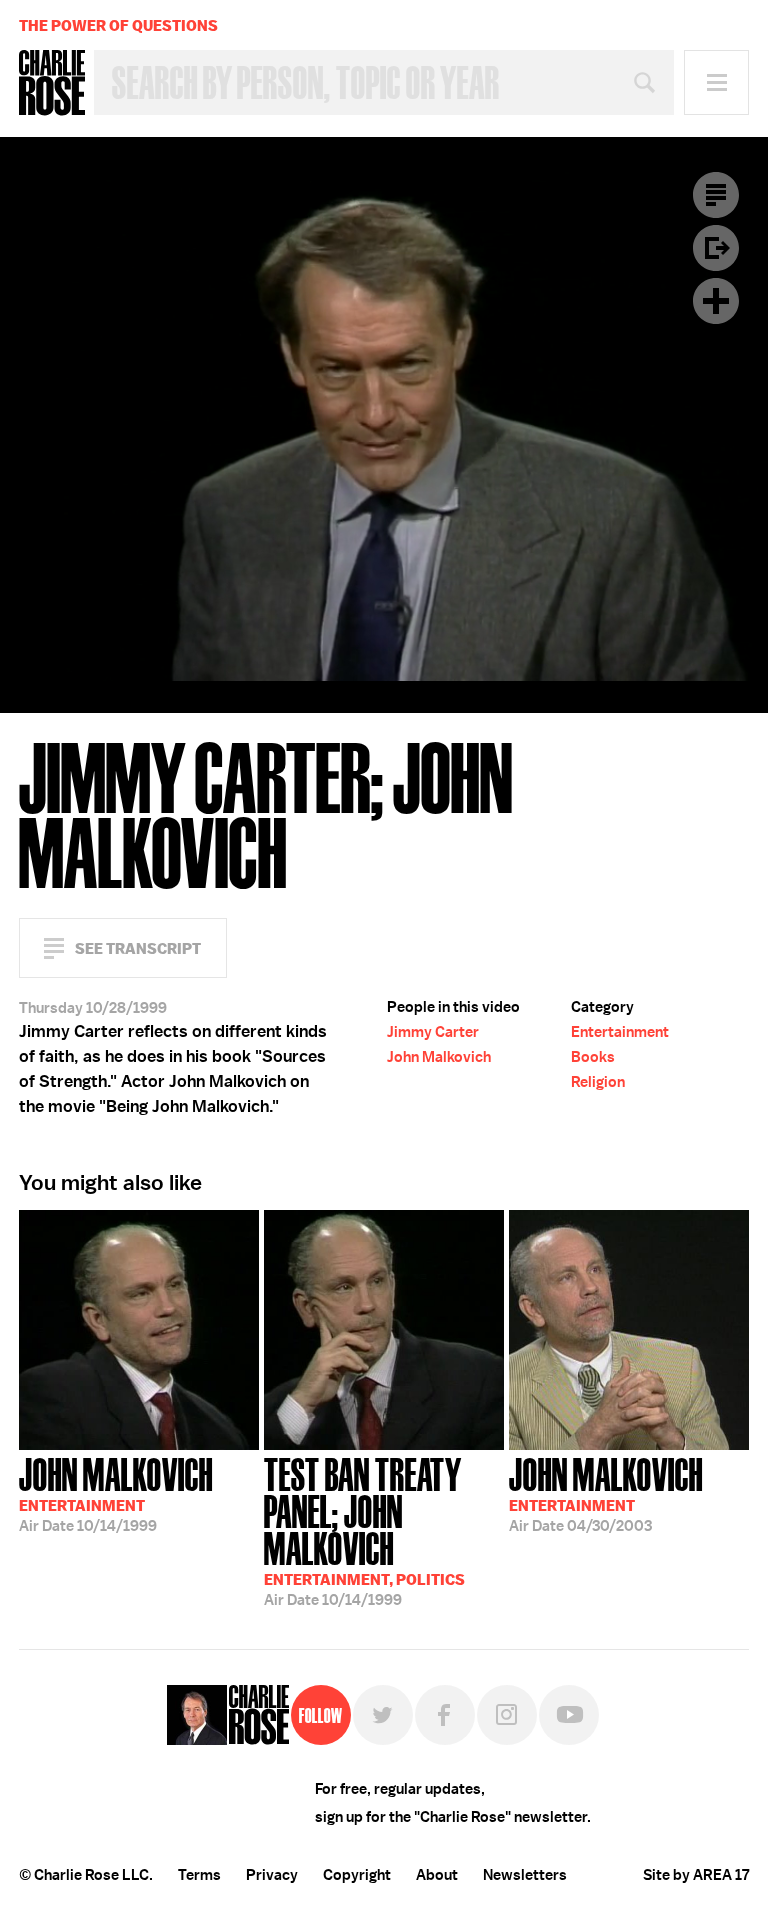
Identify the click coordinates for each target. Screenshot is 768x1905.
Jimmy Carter (433, 1032)
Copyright (357, 1875)
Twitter (383, 1715)
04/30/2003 (606, 1493)
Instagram (507, 1715)
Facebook (445, 1715)
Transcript (716, 195)
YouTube (569, 1715)
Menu (716, 82)
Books (593, 1057)
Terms (199, 1875)
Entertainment (620, 1032)
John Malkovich (439, 1057)
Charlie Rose (52, 83)
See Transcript (138, 948)
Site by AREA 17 (696, 1875)
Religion (598, 1082)
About (437, 1875)
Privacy (272, 1875)
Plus (716, 301)
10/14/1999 (116, 1493)
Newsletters (525, 1875)
